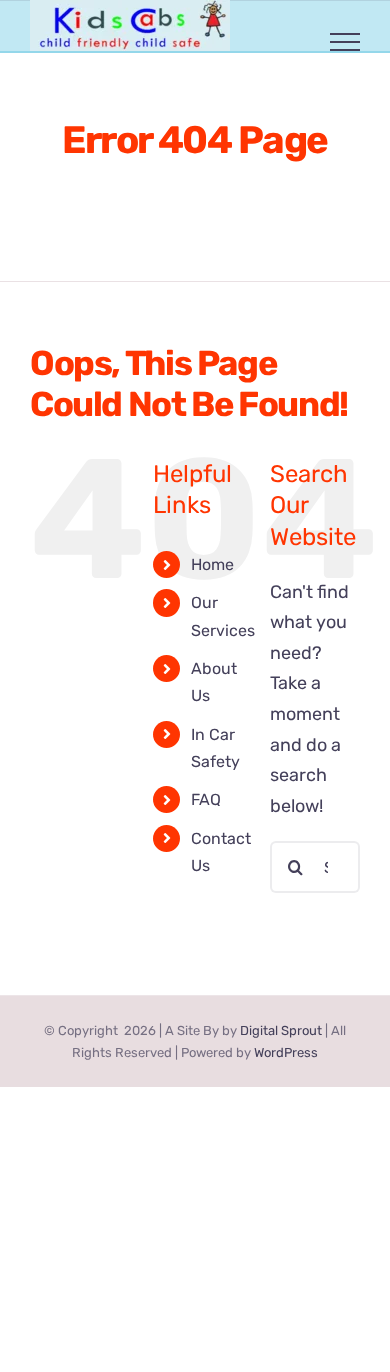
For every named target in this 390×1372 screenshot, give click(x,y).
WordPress (286, 1052)
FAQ (206, 799)
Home (212, 564)
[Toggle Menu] (345, 42)
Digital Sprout (281, 1030)
